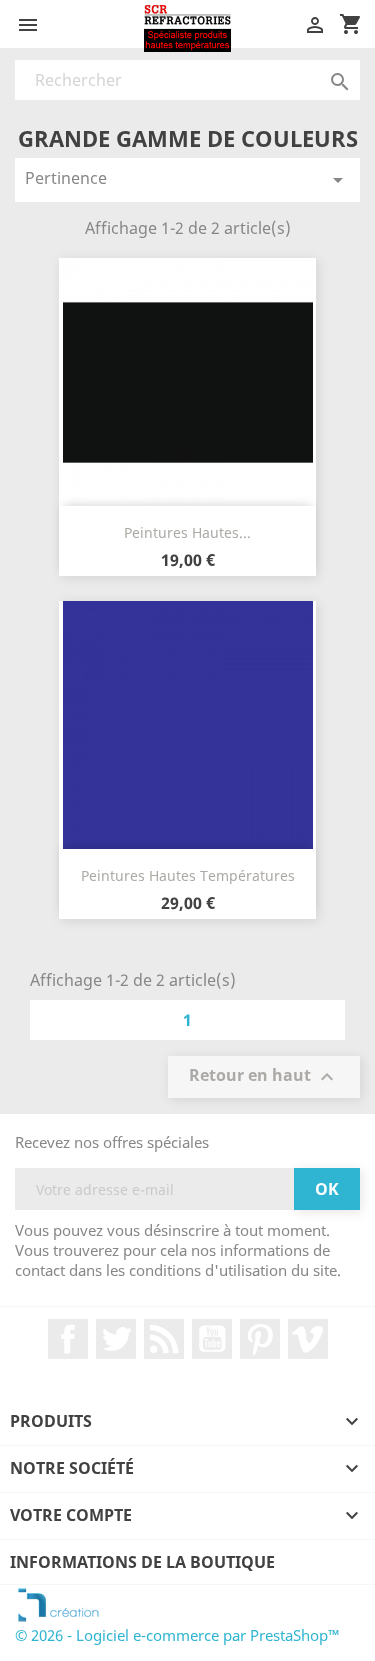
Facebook (68, 1339)
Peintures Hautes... (187, 532)
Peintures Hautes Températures (188, 875)
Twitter (116, 1339)
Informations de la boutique (142, 1562)
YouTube (212, 1339)
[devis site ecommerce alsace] (58, 1603)
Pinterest (260, 1339)
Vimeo (308, 1339)
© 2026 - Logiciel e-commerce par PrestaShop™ (177, 1635)
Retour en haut (264, 1077)
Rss (164, 1339)
